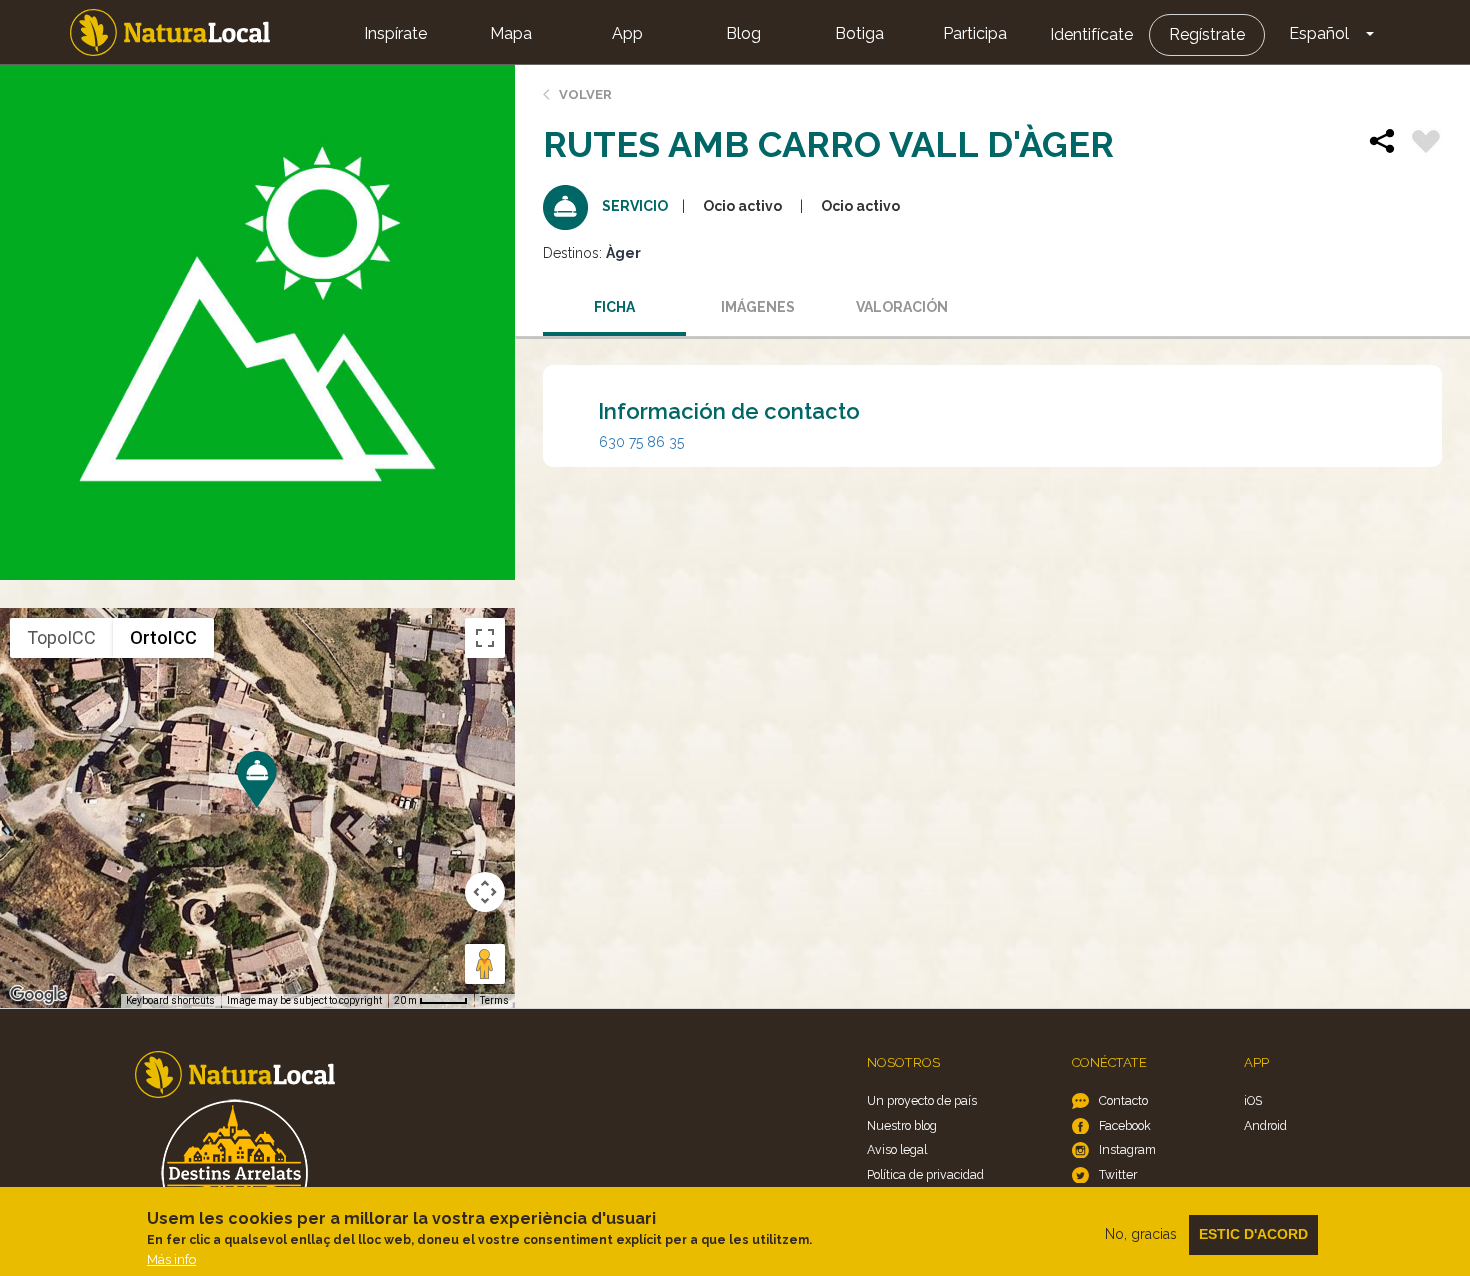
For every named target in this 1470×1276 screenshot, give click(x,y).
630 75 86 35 (641, 442)
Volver (585, 94)
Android (1265, 1125)
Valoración (902, 307)
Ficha (614, 307)
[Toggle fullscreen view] (485, 638)
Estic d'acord (1253, 1234)
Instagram (1127, 1149)
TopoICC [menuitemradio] (61, 637)
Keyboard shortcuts (170, 1000)
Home (170, 32)
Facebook (1125, 1125)
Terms (494, 1000)
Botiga (859, 33)
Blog (743, 33)
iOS (1253, 1100)
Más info (171, 1259)
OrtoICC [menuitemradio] (163, 637)
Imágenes (758, 307)
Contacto (1123, 1100)
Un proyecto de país (922, 1100)
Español (1319, 33)
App (627, 33)
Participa (975, 33)
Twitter (1118, 1174)
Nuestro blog (902, 1125)
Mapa (511, 33)
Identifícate (1091, 34)
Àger (623, 253)
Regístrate (1207, 34)
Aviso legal (897, 1149)
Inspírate (395, 33)
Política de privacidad (925, 1174)
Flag (1426, 144)
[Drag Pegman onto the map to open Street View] (485, 964)
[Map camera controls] (485, 892)
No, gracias (1141, 1234)
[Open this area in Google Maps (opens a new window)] (38, 995)
